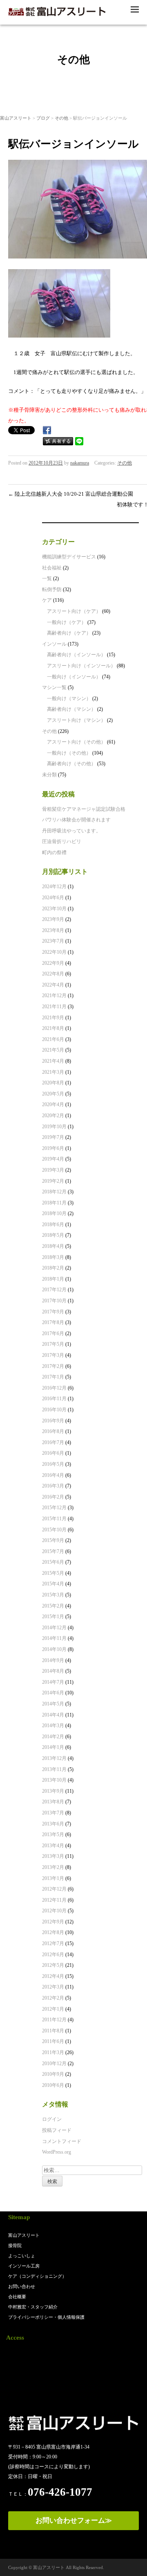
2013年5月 (53, 1834)
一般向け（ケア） (67, 622)
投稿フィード (57, 2130)
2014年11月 (54, 1638)
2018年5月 (53, 1235)
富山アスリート (16, 118)
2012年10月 (54, 1911)
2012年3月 (53, 1987)
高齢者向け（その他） (71, 764)
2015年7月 (53, 1551)
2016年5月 (53, 1464)
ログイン (52, 2119)
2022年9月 (53, 963)
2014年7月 (53, 1682)
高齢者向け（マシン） (71, 709)
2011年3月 (53, 2052)
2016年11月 (54, 1399)
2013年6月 (53, 1824)
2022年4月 (53, 985)
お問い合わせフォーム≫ (74, 2520)
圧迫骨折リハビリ (62, 841)
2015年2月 (53, 1606)
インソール (54, 644)
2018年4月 (53, 1246)
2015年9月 (53, 1540)
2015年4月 (53, 1584)
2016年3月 (53, 1486)
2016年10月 (54, 1410)
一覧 (47, 578)
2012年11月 (54, 1900)
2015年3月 (53, 1595)
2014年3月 (53, 1726)
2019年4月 (53, 1159)
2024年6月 (53, 898)
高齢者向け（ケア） (69, 633)
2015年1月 (53, 1617)
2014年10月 (54, 1649)
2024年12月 (54, 887)
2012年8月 (53, 1932)
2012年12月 (54, 1889)
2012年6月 (53, 1955)
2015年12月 (54, 1508)
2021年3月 (53, 1072)
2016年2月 (53, 1497)
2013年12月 (54, 1758)
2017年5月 (53, 1344)
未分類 (49, 775)
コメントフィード (62, 2141)
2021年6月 (53, 1039)
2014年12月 (54, 1628)
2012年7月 (53, 1943)
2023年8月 (53, 930)
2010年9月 (53, 2074)
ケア (47, 600)
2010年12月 (54, 2064)
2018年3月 (53, 1257)
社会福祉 (52, 568)
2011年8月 (53, 2031)
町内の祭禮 (54, 853)
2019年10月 (54, 1127)
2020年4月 (53, 1104)
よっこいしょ (22, 2256)
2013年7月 (53, 1813)
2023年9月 (53, 919)
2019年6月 (53, 1148)
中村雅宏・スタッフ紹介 (33, 2307)
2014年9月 (53, 1660)
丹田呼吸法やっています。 (71, 831)
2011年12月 (54, 2020)
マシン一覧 (54, 687)
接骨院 (15, 2245)
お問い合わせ (22, 2286)
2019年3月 (53, 1170)
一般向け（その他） (69, 753)
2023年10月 (54, 909)
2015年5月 (53, 1573)
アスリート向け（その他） (76, 742)
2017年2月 (53, 1366)
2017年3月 (53, 1355)
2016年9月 (53, 1421)
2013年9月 (53, 1791)
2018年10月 (54, 1213)
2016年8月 (53, 1431)
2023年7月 (53, 941)
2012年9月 (53, 1922)
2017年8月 (53, 1322)
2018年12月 (54, 1192)
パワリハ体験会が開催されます (76, 820)
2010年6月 (53, 2085)
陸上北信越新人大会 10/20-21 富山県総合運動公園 (71, 494)
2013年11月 (54, 1769)
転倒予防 (52, 590)
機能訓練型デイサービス (69, 557)
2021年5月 (53, 1050)
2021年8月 (53, 1028)
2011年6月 (53, 2041)
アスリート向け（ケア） (74, 611)
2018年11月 (54, 1203)
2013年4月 (53, 1846)
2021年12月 (54, 995)
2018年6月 (53, 1225)
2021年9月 (53, 1018)
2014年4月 (53, 1715)
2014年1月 (53, 1747)
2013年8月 (53, 1802)
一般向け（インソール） (74, 677)
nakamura (80, 463)
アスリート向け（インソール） (81, 666)
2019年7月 (53, 1137)
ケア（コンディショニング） (37, 2276)
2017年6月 (53, 1333)
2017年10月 (54, 1301)
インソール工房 (24, 2266)
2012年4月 (53, 1976)
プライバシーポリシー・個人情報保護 (46, 2317)
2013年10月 (54, 1780)
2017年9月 (53, 1312)
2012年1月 (53, 2009)
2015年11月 (54, 1519)
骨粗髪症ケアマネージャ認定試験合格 (84, 809)
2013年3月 (53, 1856)
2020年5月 (53, 1094)
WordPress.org (57, 2152)
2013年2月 (53, 1867)
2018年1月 (53, 1279)
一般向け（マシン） (69, 698)
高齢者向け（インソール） (76, 655)
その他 (61, 118)
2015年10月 (54, 1530)
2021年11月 (54, 1007)
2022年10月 (54, 952)
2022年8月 (53, 974)
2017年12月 (54, 1290)
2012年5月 (53, 1965)
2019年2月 (53, 1181)
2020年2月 (53, 1116)
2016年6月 (53, 1453)
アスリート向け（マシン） (76, 720)
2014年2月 (53, 1737)
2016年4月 (53, 1475)
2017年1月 (53, 1377)
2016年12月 (54, 1388)
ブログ (43, 118)
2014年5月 (53, 1704)
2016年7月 (53, 1442)
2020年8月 (53, 1083)
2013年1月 (53, 1878)
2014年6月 (53, 1693)
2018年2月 (53, 1268)
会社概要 (17, 2297)
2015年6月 (53, 1562)
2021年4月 (53, 1061)
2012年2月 (53, 1998)
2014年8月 (53, 1671)
